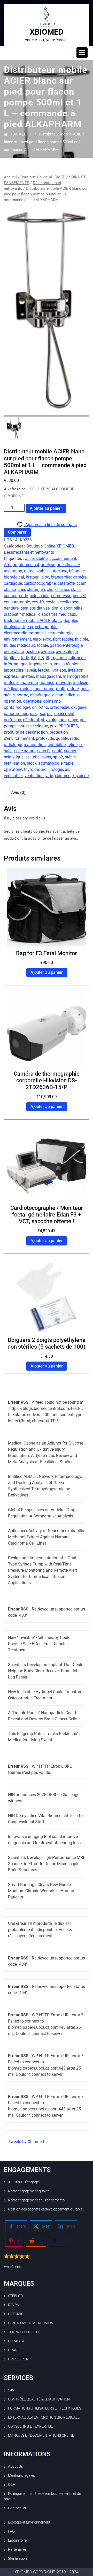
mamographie (76, 676)
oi (79, 695)
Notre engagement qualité (29, 2191)
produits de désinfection (26, 732)
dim (55, 608)
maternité (29, 683)
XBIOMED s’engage (23, 2182)
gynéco (47, 652)
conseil (79, 596)
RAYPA (13, 2305)
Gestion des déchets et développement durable (45, 2209)
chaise (10, 590)
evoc (47, 639)
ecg (30, 627)
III (47, 658)
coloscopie (40, 596)
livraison (58, 670)
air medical (29, 565)
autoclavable (36, 571)
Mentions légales (21, 2475)
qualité (62, 738)
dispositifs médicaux (57, 614)
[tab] (82, 53)
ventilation (34, 776)
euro (37, 639)
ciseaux (62, 590)
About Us (15, 2466)
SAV (11, 2390)
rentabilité (57, 745)
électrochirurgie (58, 633)
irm (57, 664)
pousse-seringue (33, 726)
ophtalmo (52, 701)
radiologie (13, 745)
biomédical (14, 577)
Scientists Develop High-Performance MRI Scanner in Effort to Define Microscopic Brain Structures (46, 1864)
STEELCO (15, 2296)
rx (81, 745)
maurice (47, 683)
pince (73, 720)
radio (75, 738)
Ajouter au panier (46, 508)
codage (11, 596)
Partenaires (17, 2549)
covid (51, 602)
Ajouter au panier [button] (47, 972)
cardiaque (13, 583)
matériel (11, 683)
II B (41, 658)
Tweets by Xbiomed (26, 2142)
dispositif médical (20, 614)
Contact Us (17, 2508)
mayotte (64, 683)
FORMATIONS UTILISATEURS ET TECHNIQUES (45, 2408)
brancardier (61, 577)
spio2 (58, 757)
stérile (70, 757)
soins (46, 757)
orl (34, 707)
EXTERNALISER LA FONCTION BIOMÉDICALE (44, 2417)
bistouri (33, 577)
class (76, 590)
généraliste (14, 652)
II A (34, 658)
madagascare (48, 676)
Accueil (10, 177)
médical (11, 689)
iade (25, 658)
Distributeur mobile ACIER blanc (33, 621)
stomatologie (51, 763)
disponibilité (71, 608)
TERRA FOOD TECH (23, 2332)
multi (61, 689)
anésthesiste (68, 565)
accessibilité (36, 558)
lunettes (27, 676)
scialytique (14, 757)
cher (21, 590)
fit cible (82, 639)
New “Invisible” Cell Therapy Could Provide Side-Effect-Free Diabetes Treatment (39, 1644)
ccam (82, 583)
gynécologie (67, 652)
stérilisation (14, 763)
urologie (56, 769)
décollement (68, 602)
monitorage (44, 689)
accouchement (63, 558)
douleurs (12, 627)
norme (22, 695)
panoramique (16, 714)
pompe (10, 726)
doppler (70, 621)
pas (33, 714)
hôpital (10, 658)
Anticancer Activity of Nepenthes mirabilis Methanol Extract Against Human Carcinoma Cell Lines (46, 1537)
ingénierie (38, 664)
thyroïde (31, 769)
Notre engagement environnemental (37, 2200)
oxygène (79, 707)
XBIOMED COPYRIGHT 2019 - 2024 (47, 2572)
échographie (46, 627)
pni (83, 720)
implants (59, 658)
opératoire (32, 701)
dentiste (28, 608)
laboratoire (14, 670)
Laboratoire (17, 2540)
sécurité (32, 757)
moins (26, 689)
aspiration (13, 571)
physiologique (54, 720)
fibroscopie (63, 639)
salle (8, 751)
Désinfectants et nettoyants (29, 552)
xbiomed (63, 776)
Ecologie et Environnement (29, 2522)
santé (57, 751)
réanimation (35, 745)
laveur (31, 670)
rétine (72, 745)
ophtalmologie (17, 707)
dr (23, 627)
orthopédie (60, 707)
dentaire (11, 608)
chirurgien (36, 590)
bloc (45, 577)
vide (49, 776)
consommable (17, 602)
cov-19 (38, 602)
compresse (61, 596)
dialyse (43, 608)
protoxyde (45, 738)
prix (53, 726)
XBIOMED (47, 32)
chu (50, 590)
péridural (31, 720)
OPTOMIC (16, 2314)
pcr (50, 714)
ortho (43, 707)
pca (42, 714)
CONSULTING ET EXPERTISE (30, 2426)
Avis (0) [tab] (18, 792)
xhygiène (80, 776)
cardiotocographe (40, 583)
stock (32, 763)
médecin (81, 683)
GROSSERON (18, 2359)
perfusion (13, 720)
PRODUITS (68, 726)
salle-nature (25, 751)
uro (44, 769)
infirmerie (77, 658)
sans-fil (44, 751)
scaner (70, 751)
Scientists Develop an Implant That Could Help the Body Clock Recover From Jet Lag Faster (46, 1671)
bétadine (77, 571)
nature (73, 689)
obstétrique (40, 695)
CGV (12, 2484)
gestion (32, 652)
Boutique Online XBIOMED (43, 177)
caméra (80, 577)
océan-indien (64, 695)
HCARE (14, 2350)
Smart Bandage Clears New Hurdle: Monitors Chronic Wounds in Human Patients (41, 1891)
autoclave (58, 571)
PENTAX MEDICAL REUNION (31, 2323)
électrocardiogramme (23, 633)
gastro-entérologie (66, 645)
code (24, 596)
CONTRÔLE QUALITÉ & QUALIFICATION (39, 2399)
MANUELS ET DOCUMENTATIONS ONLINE (41, 2435)
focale (42, 645)
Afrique (10, 565)
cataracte (66, 583)
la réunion (71, 664)
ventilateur (13, 776)
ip (50, 664)
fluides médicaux (19, 645)
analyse (48, 565)
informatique (16, 664)
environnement (17, 639)
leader (43, 670)
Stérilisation (17, 2558)
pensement (64, 714)
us (67, 769)
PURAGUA (16, 2341)
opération (13, 701)
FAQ (11, 2531)
